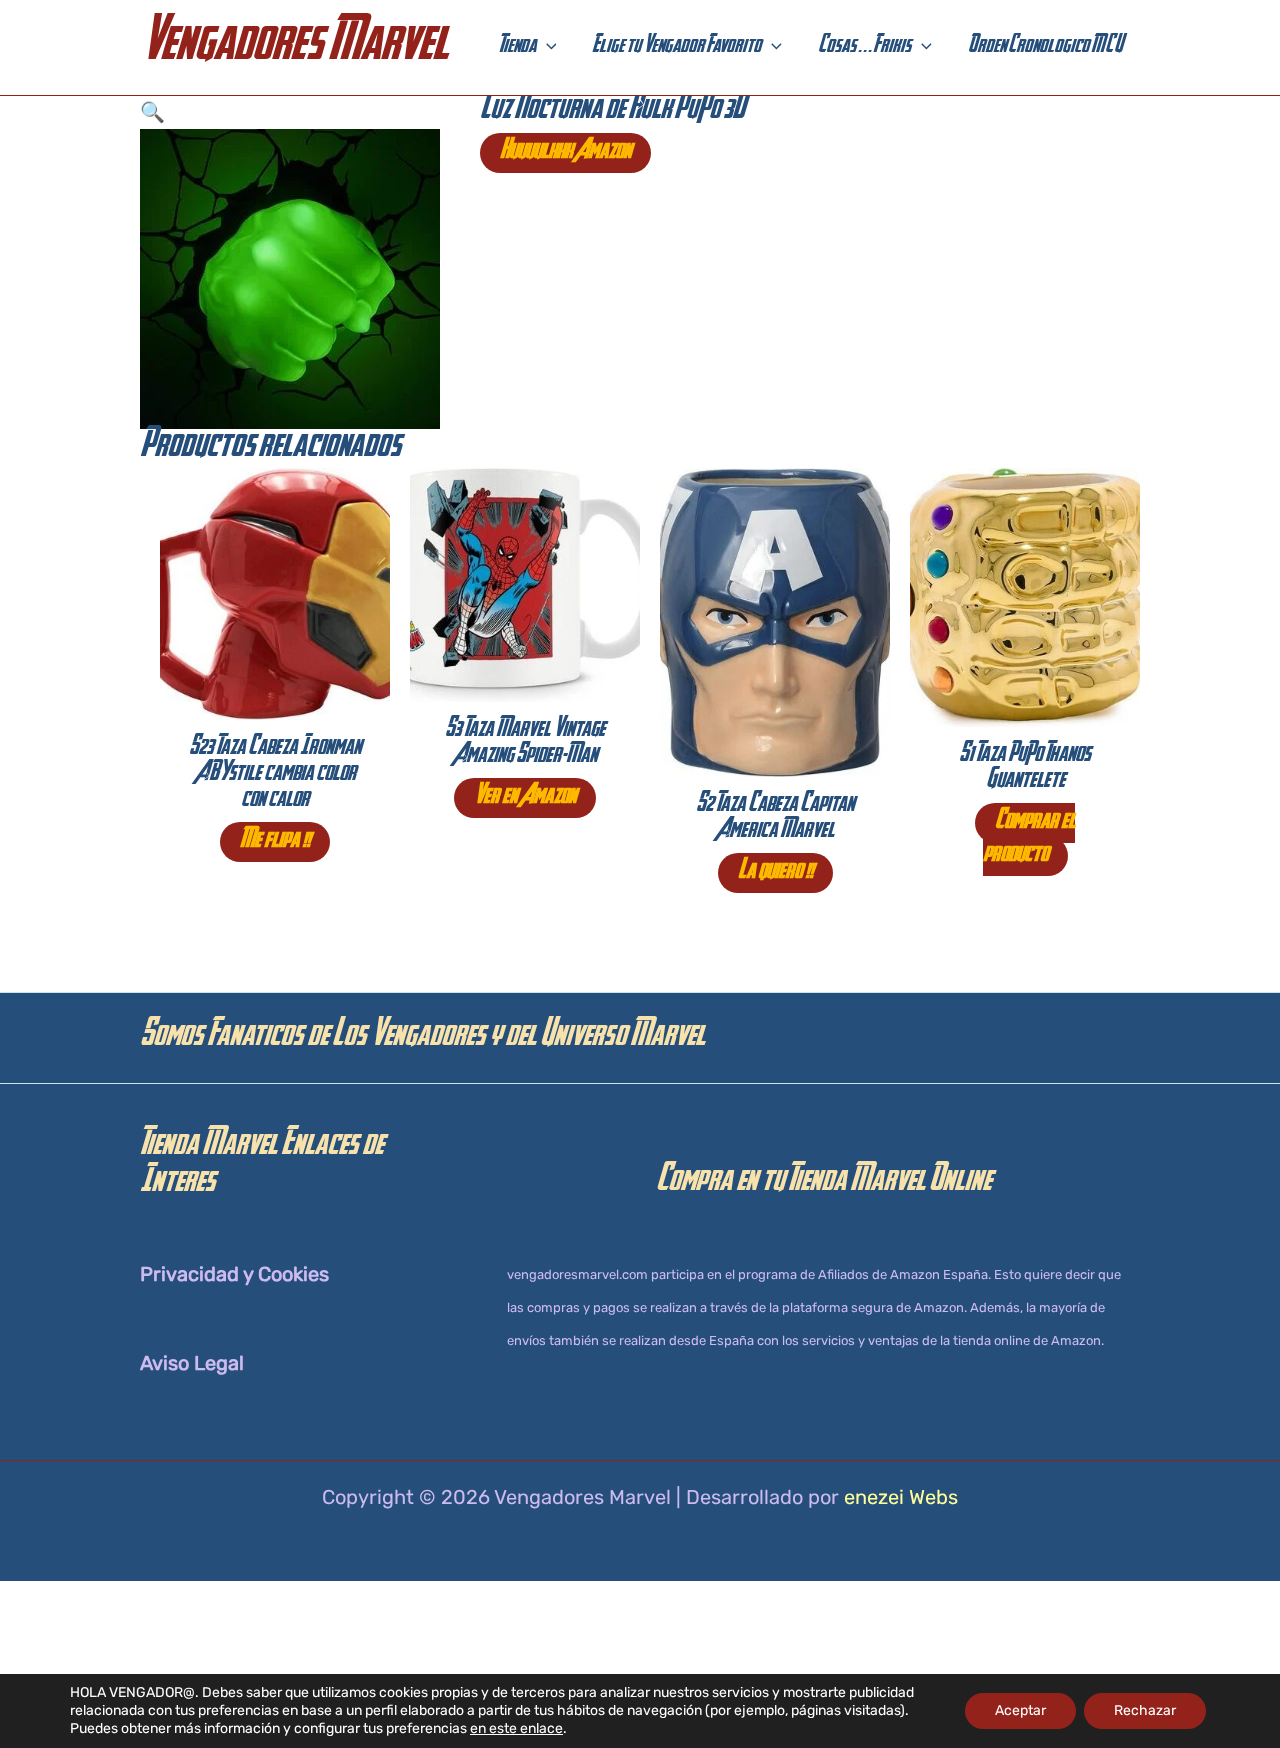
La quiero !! (775, 873)
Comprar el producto (1029, 839)
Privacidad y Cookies (234, 1274)
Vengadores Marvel (294, 47)
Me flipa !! (275, 842)
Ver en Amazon (525, 798)
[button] (546, 48)
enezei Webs (901, 1497)
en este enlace (516, 1728)
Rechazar (1145, 1710)
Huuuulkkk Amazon (565, 153)
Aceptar (1020, 1710)
